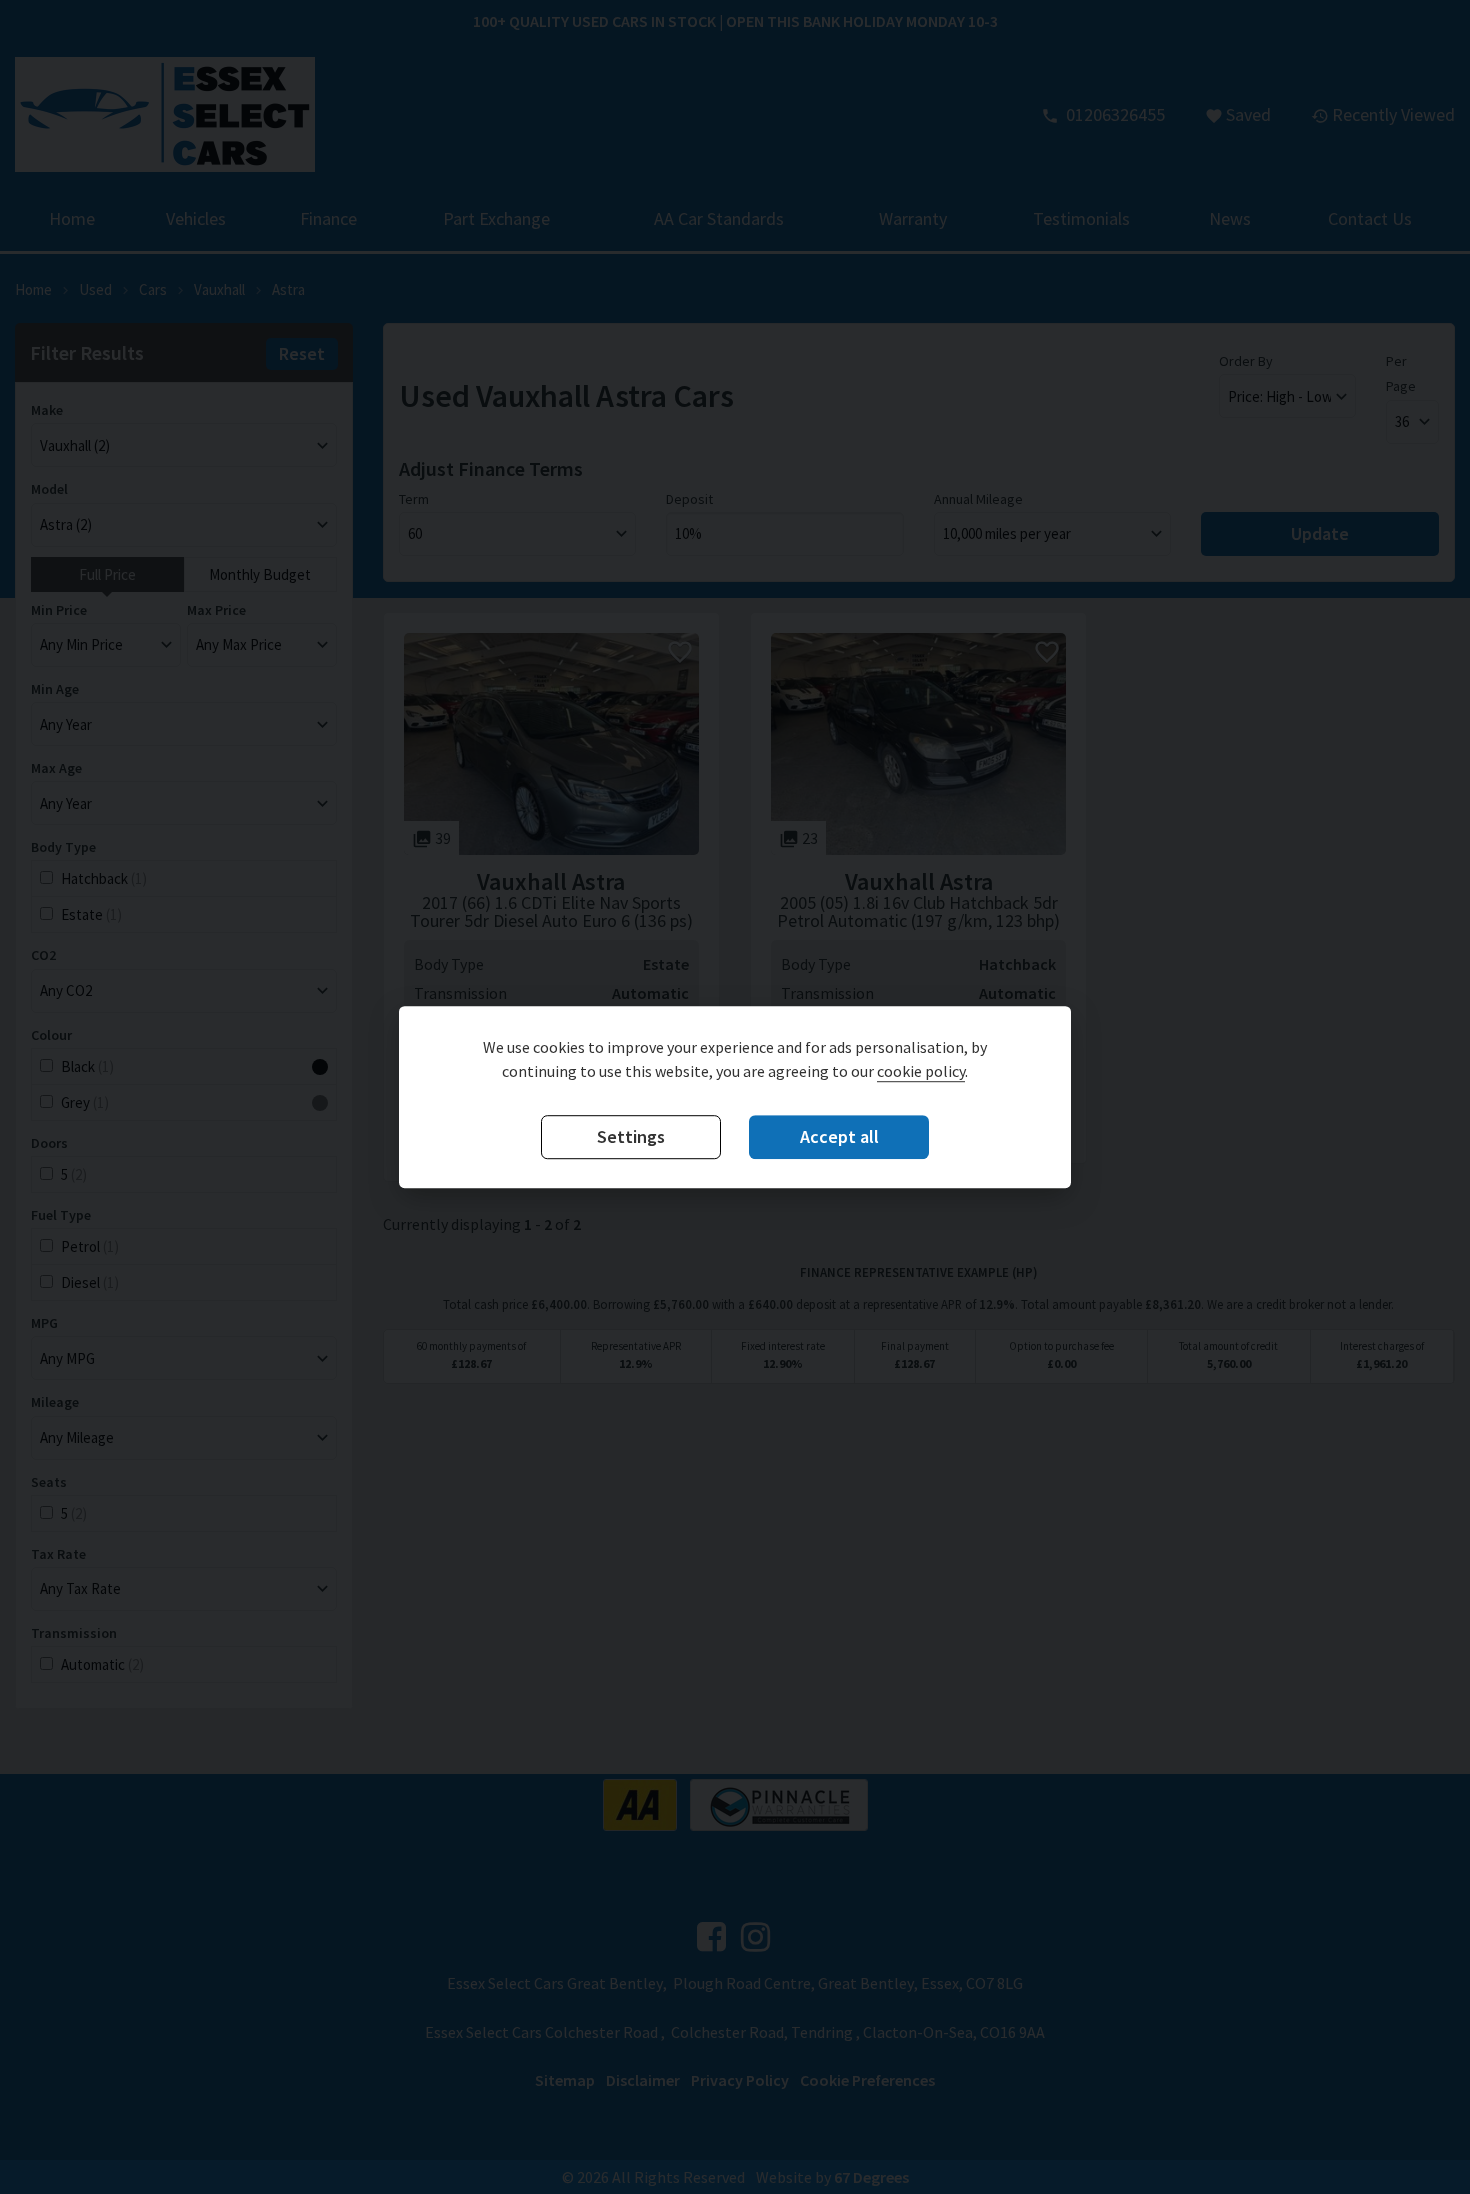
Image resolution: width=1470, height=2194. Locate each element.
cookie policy (921, 1071)
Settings (631, 1136)
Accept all (839, 1136)
